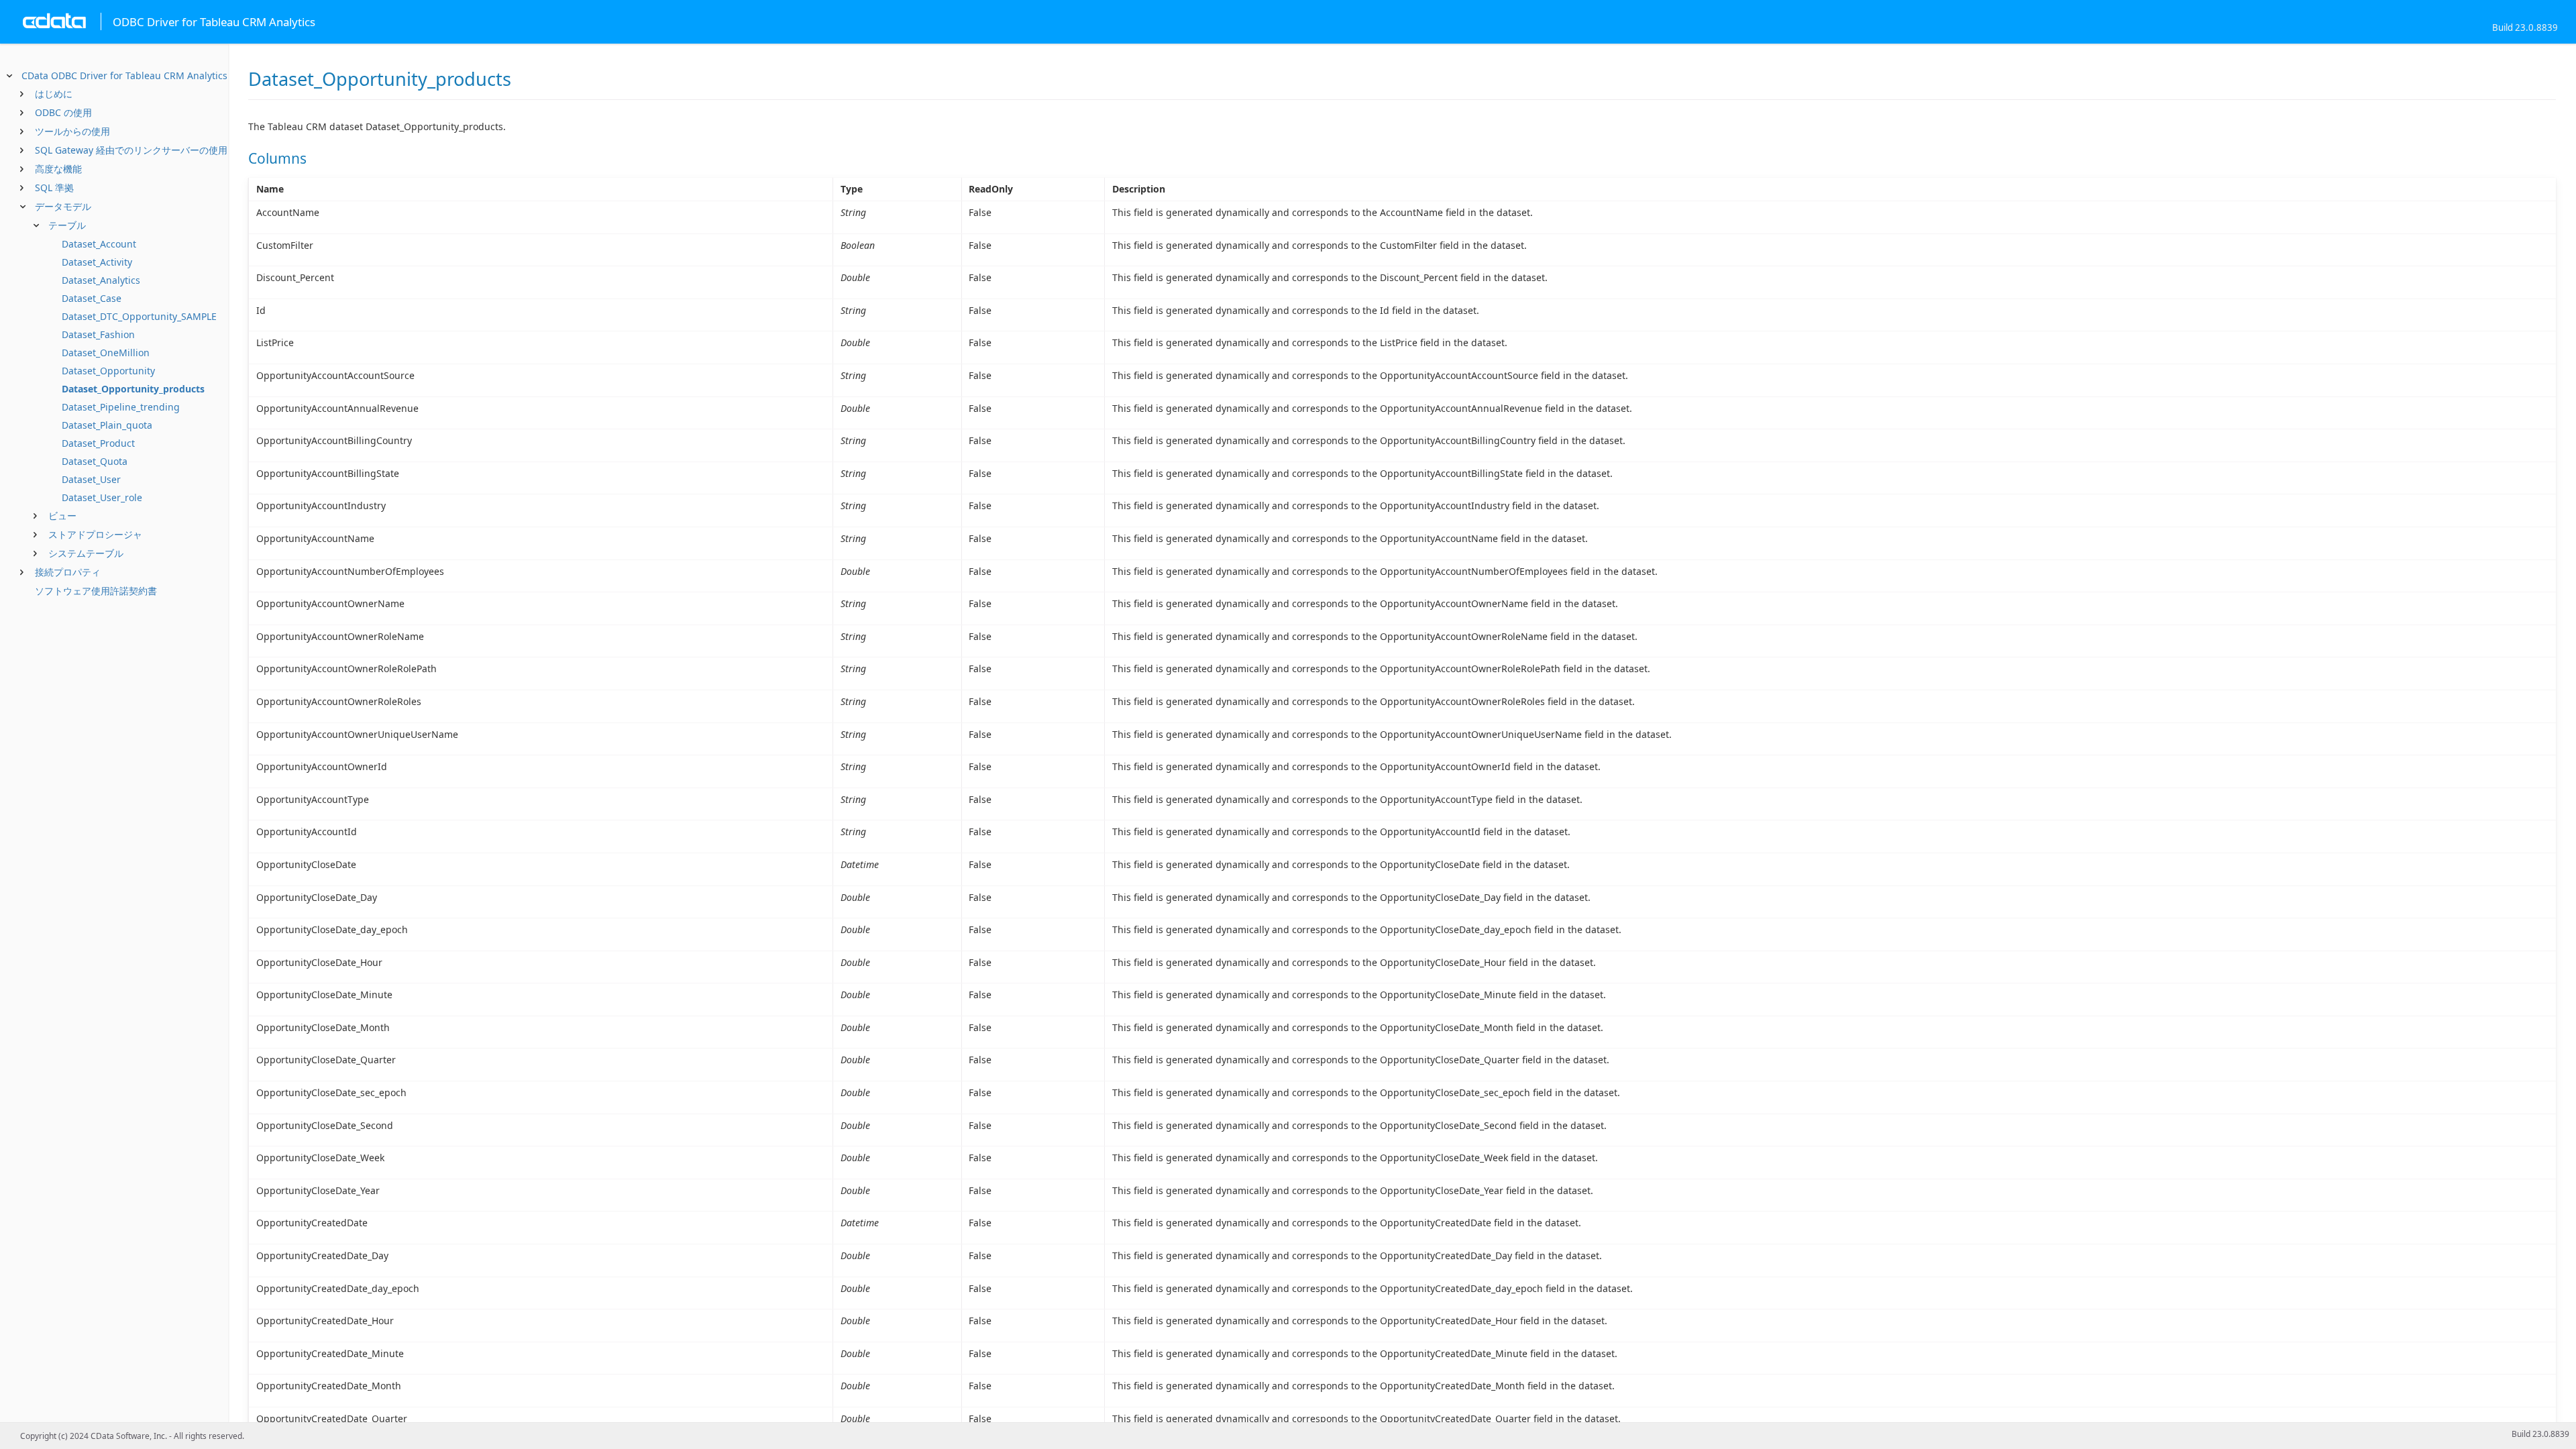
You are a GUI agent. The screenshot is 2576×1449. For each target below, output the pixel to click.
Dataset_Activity (97, 262)
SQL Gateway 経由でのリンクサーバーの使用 (131, 150)
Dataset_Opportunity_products (133, 389)
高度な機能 (58, 169)
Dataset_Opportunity (108, 371)
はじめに (54, 94)
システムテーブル (86, 553)
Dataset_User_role (102, 497)
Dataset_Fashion (98, 334)
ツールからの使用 (72, 131)
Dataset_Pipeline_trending (121, 407)
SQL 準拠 (54, 187)
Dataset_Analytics (101, 280)
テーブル (67, 225)
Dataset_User (91, 479)
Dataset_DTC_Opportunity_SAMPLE (139, 316)
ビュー (62, 516)
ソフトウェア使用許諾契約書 (96, 591)
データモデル (63, 206)
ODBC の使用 (63, 112)
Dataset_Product (98, 443)
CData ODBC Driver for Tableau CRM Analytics (124, 75)
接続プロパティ (68, 572)
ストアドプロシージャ (95, 534)
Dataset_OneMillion (106, 353)
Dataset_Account (99, 244)
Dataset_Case (92, 298)
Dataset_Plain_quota (107, 425)
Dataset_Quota (95, 461)
